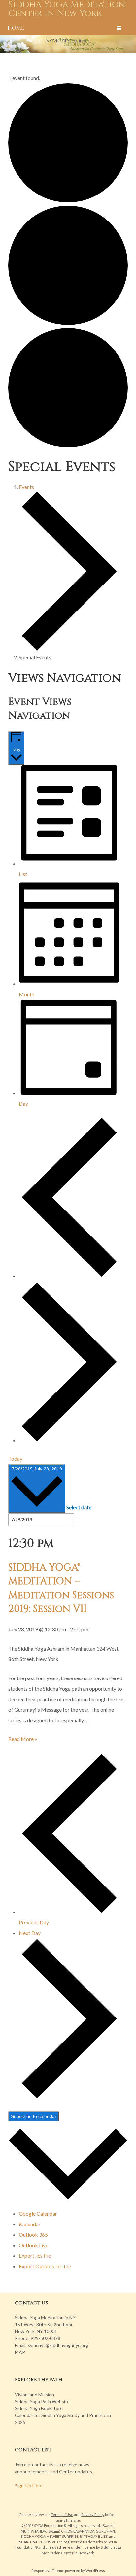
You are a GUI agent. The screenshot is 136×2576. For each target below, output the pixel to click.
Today (15, 1458)
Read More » (23, 1739)
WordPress (95, 2571)
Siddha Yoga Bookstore (39, 2408)
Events (26, 487)
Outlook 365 (33, 2235)
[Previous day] (69, 1276)
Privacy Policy (93, 2515)
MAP (20, 2352)
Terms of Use (62, 2515)
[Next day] (69, 1440)
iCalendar (30, 2224)
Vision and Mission (34, 2394)
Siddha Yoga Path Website (42, 2401)
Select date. (79, 1507)
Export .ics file (35, 2256)
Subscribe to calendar (34, 2116)
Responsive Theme (48, 2571)
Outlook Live (34, 2245)
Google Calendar (38, 2213)
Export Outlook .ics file (45, 2266)
